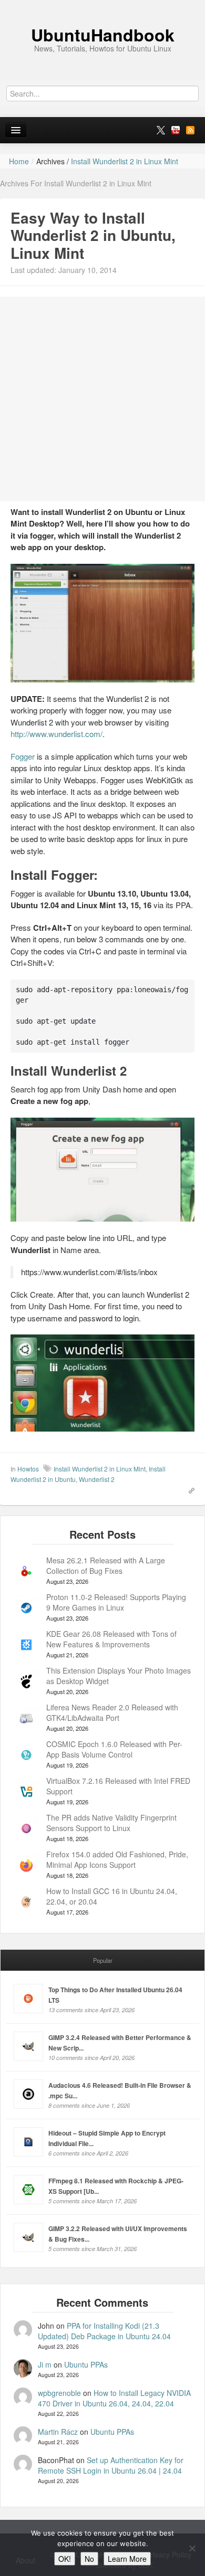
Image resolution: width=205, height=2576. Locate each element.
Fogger (23, 756)
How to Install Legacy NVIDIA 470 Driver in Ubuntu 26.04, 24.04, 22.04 (114, 2398)
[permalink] (188, 1489)
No (89, 2559)
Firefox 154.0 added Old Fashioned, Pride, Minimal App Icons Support (117, 1859)
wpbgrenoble (59, 2393)
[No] (192, 2548)
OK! (65, 2559)
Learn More (127, 2559)
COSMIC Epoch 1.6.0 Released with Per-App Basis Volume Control (114, 1749)
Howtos (28, 1469)
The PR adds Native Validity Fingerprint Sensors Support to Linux (111, 1823)
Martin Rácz (58, 2432)
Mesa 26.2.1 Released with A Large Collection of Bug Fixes (106, 1565)
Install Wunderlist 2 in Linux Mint (100, 1469)
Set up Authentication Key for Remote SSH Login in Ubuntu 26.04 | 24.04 (111, 2465)
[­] (102, 5)
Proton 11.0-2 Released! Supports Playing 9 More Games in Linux (116, 1602)
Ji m (45, 2364)
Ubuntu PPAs (86, 2364)
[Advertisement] (102, 399)
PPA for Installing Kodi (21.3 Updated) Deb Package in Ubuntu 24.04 (104, 2331)
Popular (103, 1960)
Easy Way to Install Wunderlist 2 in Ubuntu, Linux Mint (93, 235)
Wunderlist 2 (97, 1479)
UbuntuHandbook (103, 35)
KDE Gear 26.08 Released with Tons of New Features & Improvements (111, 1639)
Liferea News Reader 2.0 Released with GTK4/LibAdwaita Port (112, 1712)
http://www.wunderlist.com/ (57, 734)
